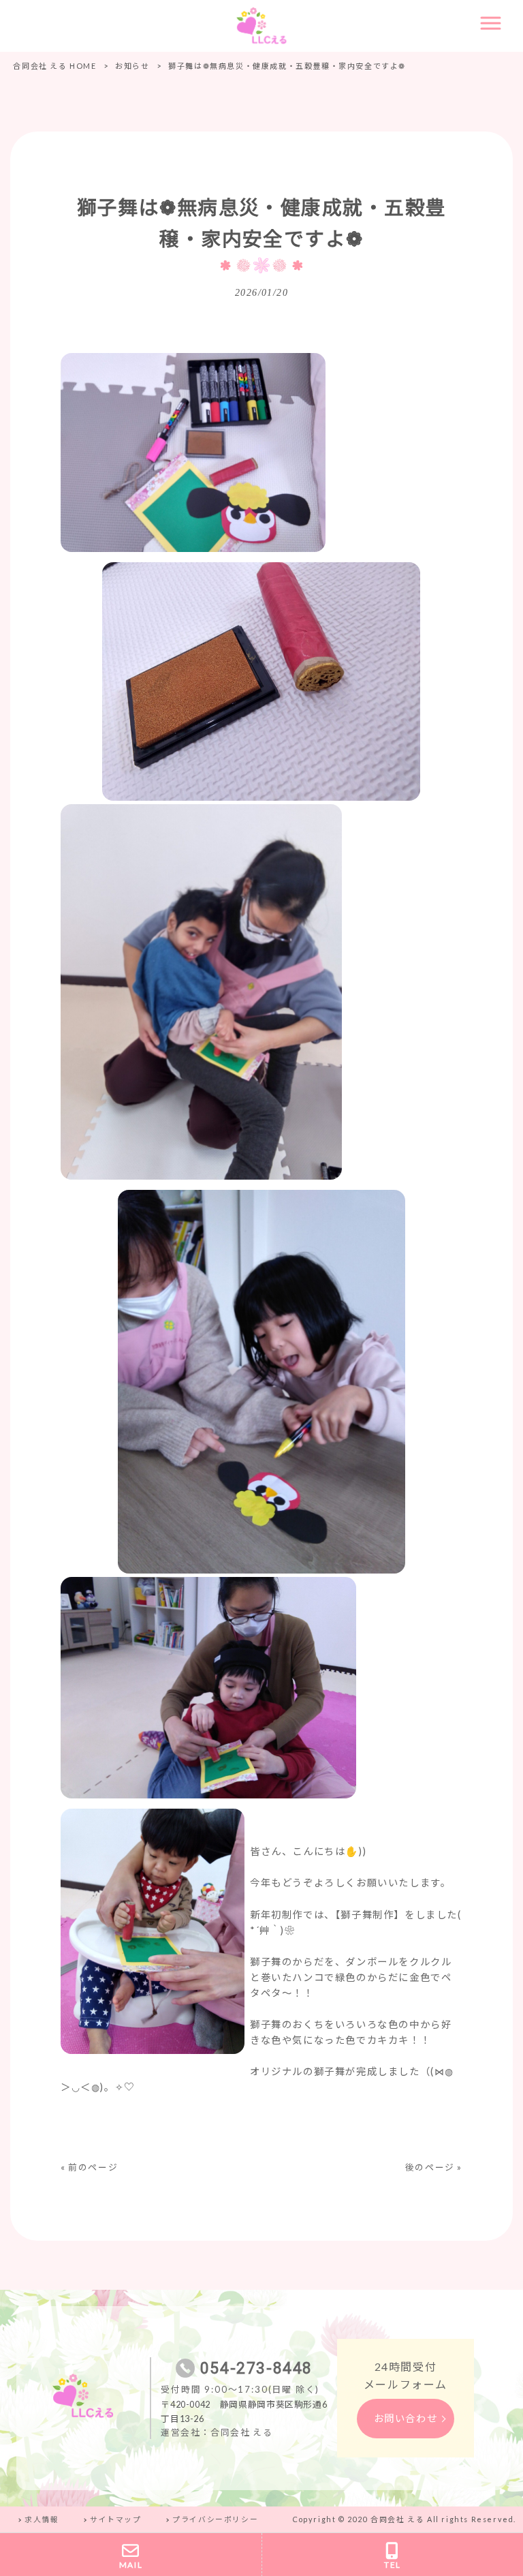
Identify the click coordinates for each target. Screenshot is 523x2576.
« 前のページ (89, 2167)
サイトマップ (116, 2519)
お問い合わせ (406, 2418)
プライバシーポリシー (215, 2519)
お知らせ (132, 66)
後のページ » (434, 2167)
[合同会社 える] (261, 25)
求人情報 (42, 2519)
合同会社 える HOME (54, 66)
